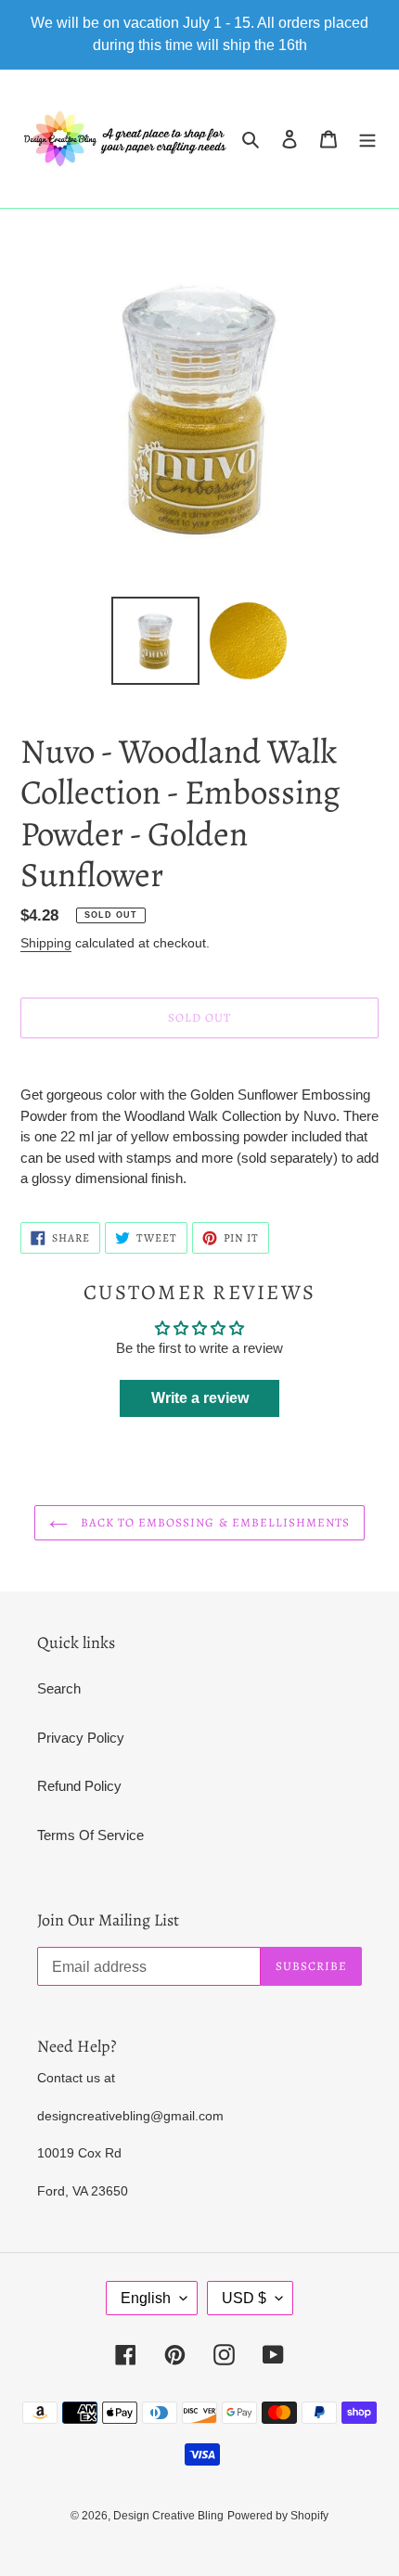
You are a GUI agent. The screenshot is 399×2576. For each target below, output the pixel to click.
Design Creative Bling (168, 2516)
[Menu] (367, 139)
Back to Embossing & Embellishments (213, 1522)
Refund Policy (79, 1786)
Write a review (200, 1398)
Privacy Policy (81, 1738)
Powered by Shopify (278, 2516)
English (146, 2298)
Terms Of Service (90, 1835)
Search (59, 1688)
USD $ (244, 2298)
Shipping (46, 943)
